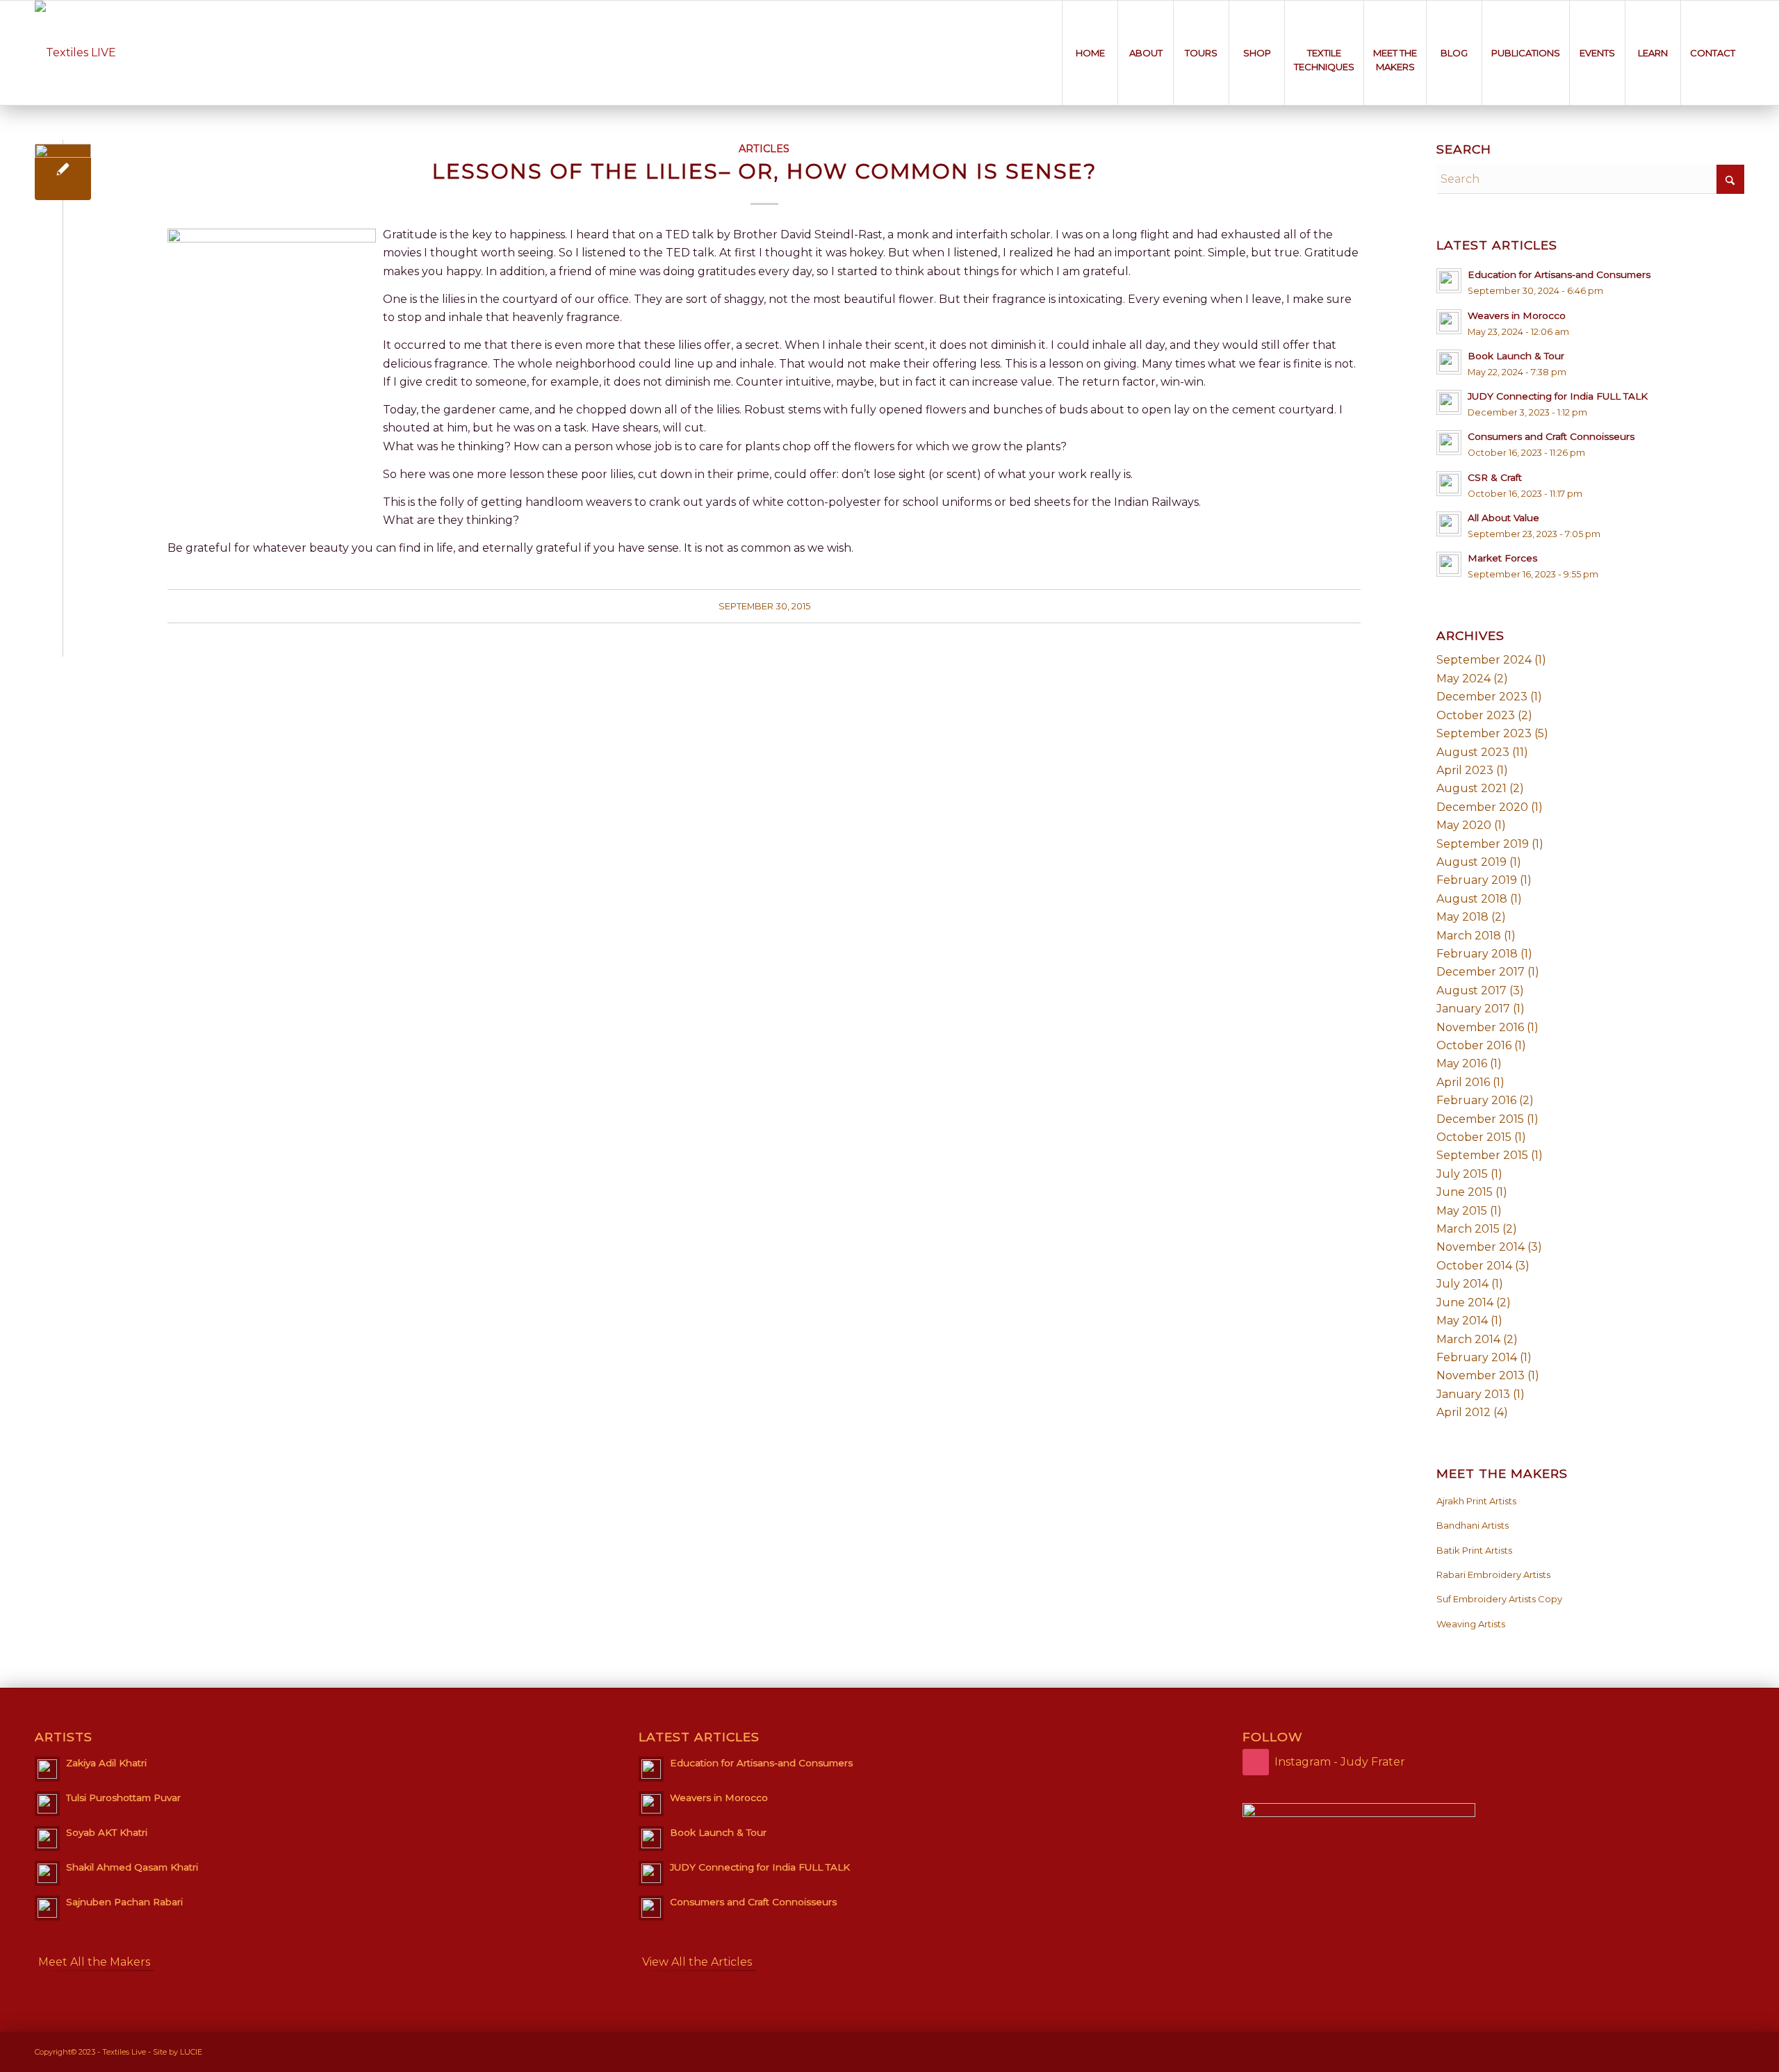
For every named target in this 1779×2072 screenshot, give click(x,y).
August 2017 (1471, 990)
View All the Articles (697, 1962)
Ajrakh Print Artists (1476, 1501)
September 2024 (1484, 660)
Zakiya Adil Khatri (106, 1763)
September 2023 (1484, 733)
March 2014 (1468, 1339)
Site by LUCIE (178, 2052)
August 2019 (1471, 862)
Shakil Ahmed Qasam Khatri (132, 1867)
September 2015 (1482, 1155)
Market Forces (1502, 558)
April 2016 (1463, 1082)
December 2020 (1482, 807)
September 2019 (1483, 844)
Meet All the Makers (94, 1962)
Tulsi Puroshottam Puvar (123, 1798)
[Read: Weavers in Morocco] (1449, 322)
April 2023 (1465, 770)
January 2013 (1473, 1394)
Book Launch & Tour (1516, 356)
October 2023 (1476, 715)
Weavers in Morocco (1517, 315)
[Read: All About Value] (1449, 524)
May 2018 (1462, 917)
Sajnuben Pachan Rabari (124, 1902)
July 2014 (1462, 1284)
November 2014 (1481, 1247)
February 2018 (1477, 954)
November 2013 (1481, 1375)
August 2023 (1473, 752)
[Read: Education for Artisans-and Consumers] (1449, 281)
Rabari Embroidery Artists (1493, 1574)
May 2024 (1464, 679)
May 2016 (1462, 1063)
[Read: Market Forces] (1449, 564)
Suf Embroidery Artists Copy (1499, 1599)
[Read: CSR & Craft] (1449, 484)
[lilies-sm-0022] (63, 172)
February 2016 (1476, 1100)
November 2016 (1480, 1027)
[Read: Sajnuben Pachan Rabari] (47, 1908)
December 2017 (1481, 972)
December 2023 (1482, 697)
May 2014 (1462, 1321)
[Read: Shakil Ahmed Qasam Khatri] (47, 1873)
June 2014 (1465, 1302)
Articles (764, 149)
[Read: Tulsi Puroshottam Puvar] (47, 1804)
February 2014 (1477, 1357)
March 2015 (1468, 1229)
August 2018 (1472, 899)
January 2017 (1473, 1009)
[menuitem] (1090, 53)
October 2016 (1474, 1045)
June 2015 (1465, 1192)
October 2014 (1474, 1266)
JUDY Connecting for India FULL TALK (1558, 396)
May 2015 (1462, 1211)
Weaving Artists (1471, 1624)
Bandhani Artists (1473, 1525)
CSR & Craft (1495, 477)
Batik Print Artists (1474, 1550)
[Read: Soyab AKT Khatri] (47, 1839)
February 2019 (1477, 880)
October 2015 (1474, 1137)
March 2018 (1469, 936)
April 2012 (1464, 1412)
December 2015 (1480, 1119)
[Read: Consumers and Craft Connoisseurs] (1449, 443)
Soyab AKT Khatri (107, 1832)
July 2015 (1462, 1174)
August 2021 (1471, 788)
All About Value (1503, 518)
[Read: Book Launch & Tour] (1449, 362)
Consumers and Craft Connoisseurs (1551, 436)
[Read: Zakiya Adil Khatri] (47, 1769)
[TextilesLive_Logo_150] (75, 53)
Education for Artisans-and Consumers (1559, 274)
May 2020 (1464, 825)
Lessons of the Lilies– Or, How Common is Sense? (764, 171)
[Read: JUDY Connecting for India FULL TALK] (1449, 402)
